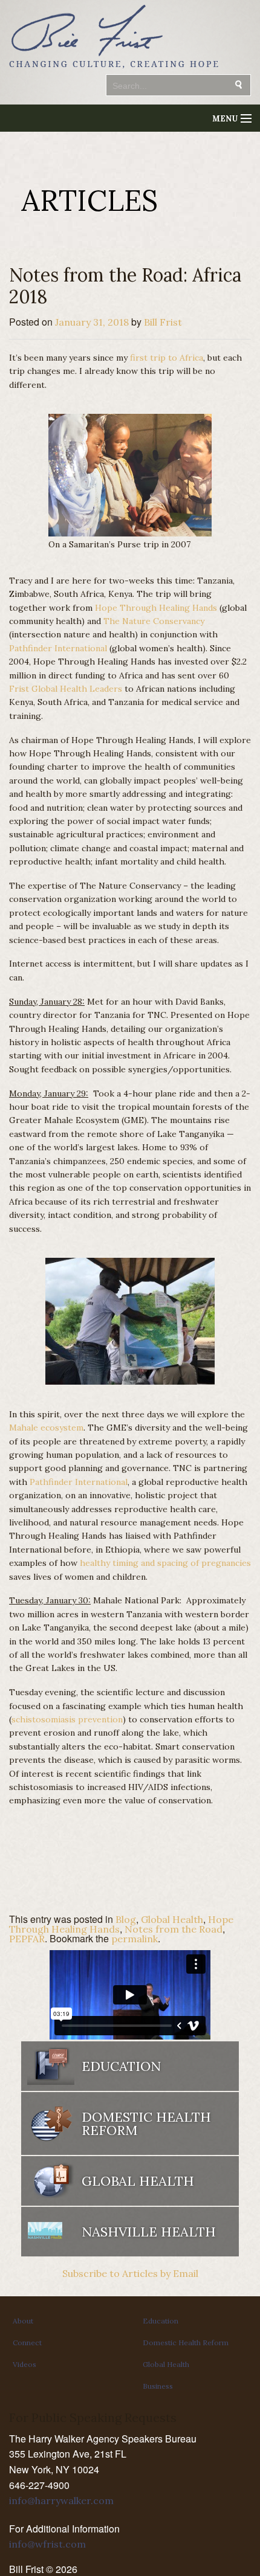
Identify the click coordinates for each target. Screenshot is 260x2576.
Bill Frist (163, 322)
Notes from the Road (174, 1929)
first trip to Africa (167, 358)
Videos (24, 2364)
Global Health (172, 1919)
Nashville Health (149, 2232)
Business (158, 2386)
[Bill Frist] (114, 69)
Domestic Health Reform (186, 2343)
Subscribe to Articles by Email (130, 2273)
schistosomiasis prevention (67, 1719)
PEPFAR (27, 1939)
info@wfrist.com (47, 2544)
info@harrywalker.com (61, 2500)
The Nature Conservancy (154, 621)
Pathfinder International (58, 648)
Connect (27, 2343)
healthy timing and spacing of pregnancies (165, 1563)
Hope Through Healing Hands (156, 608)
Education (161, 2321)
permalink (135, 1939)
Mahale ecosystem (46, 1428)
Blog (126, 1919)
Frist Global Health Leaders (66, 689)
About (23, 2321)
